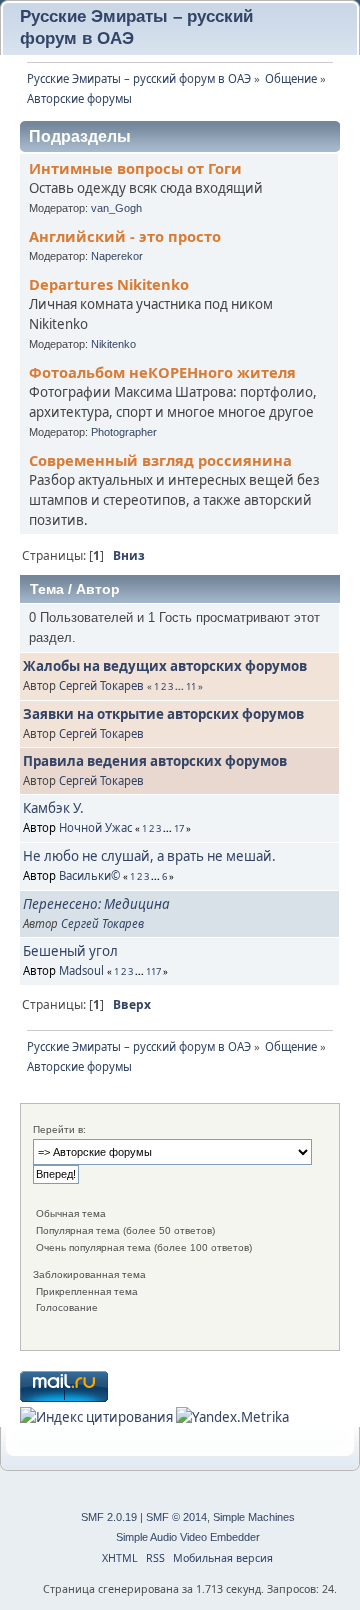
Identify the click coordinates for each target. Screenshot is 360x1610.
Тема (47, 589)
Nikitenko (113, 344)
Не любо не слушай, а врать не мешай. (149, 856)
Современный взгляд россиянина (160, 460)
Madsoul (81, 970)
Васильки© (89, 875)
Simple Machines (254, 1517)
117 (153, 971)
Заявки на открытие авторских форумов (163, 714)
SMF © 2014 (176, 1517)
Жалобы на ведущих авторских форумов (165, 666)
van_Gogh (116, 208)
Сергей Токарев (101, 685)
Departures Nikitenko (109, 284)
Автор (98, 589)
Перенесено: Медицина (96, 904)
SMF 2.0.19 (109, 1517)
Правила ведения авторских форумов (155, 761)
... (180, 686)
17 (179, 828)
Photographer (124, 432)
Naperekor (117, 256)
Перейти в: (59, 1129)
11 (191, 686)
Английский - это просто (125, 236)
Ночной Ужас (95, 827)
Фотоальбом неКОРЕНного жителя (162, 372)
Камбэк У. (53, 808)
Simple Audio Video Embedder (188, 1537)
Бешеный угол (70, 951)
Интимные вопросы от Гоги (135, 168)
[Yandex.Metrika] (232, 1417)
